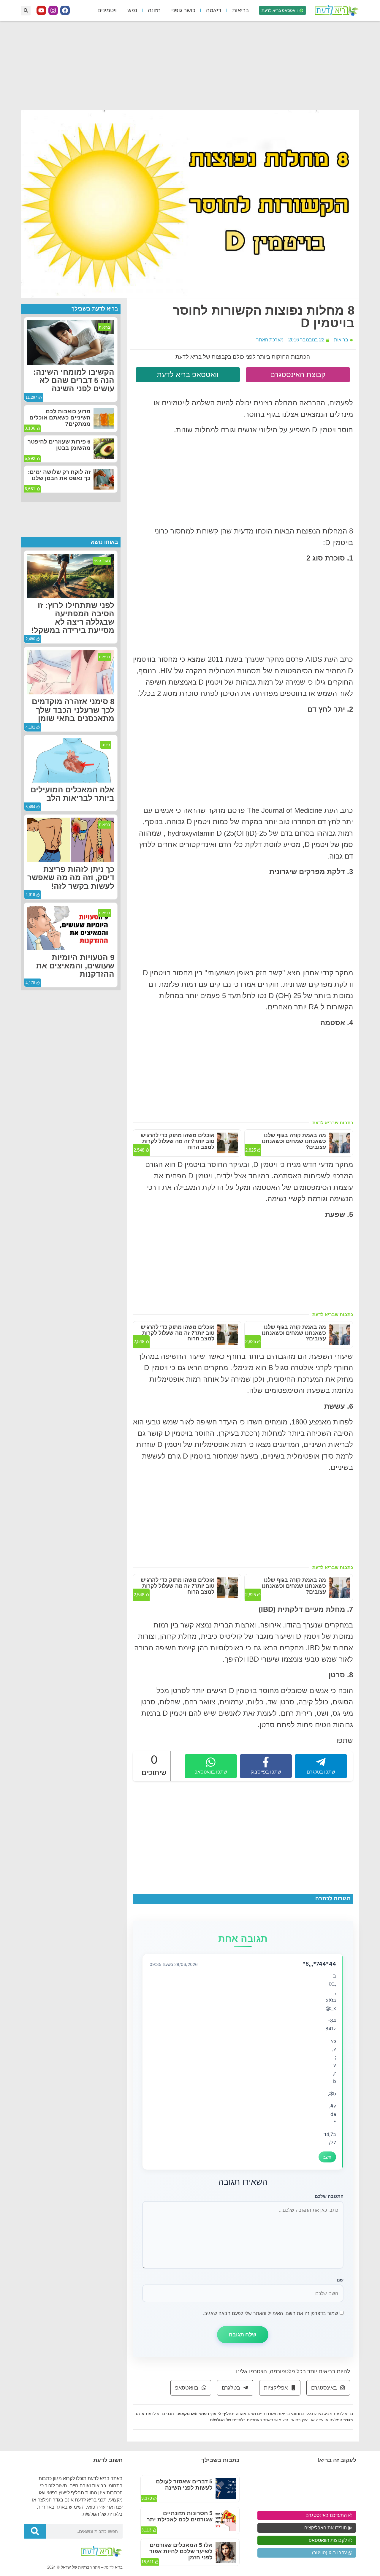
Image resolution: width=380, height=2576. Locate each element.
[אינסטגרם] (53, 10)
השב (327, 2157)
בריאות (240, 10)
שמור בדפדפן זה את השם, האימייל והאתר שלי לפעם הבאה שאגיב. (271, 2313)
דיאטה (214, 10)
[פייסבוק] (65, 10)
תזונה (154, 10)
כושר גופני (183, 10)
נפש (132, 10)
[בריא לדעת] (335, 10)
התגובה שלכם (329, 2196)
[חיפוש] (35, 2531)
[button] (26, 11)
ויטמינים (107, 10)
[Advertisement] (190, 65)
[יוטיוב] (41, 10)
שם (340, 2280)
